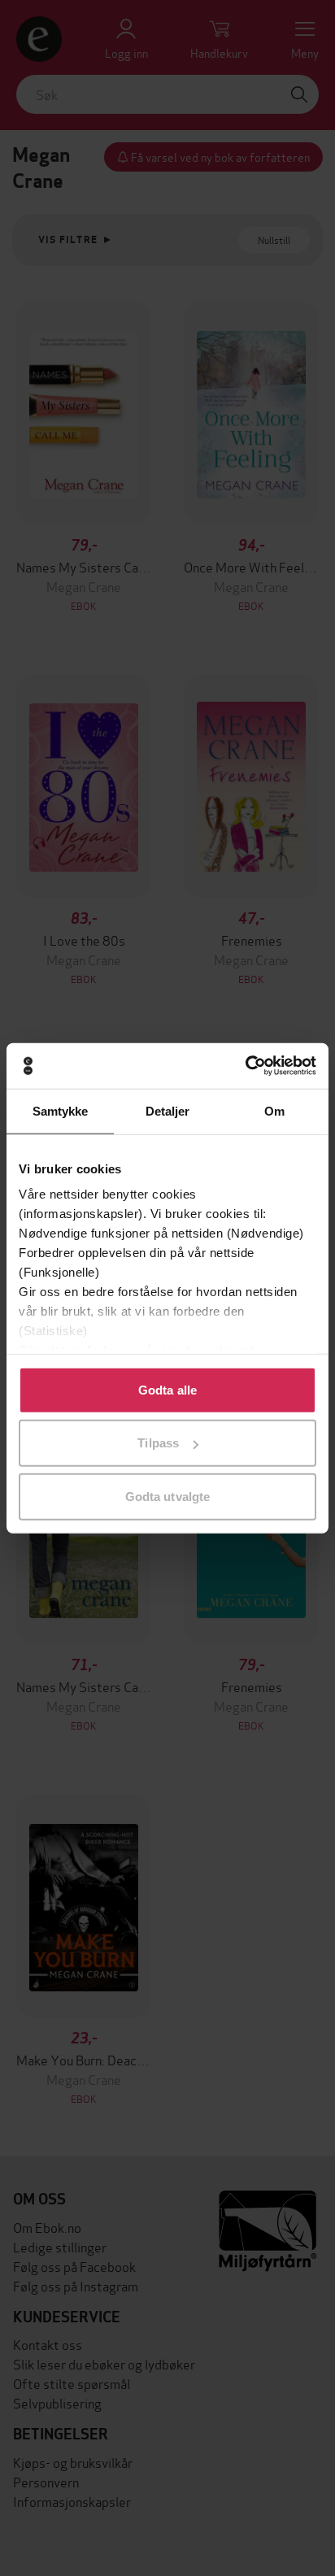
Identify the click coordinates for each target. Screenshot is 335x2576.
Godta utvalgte (167, 1496)
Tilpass (158, 1443)
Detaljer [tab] (168, 1110)
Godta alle (167, 1389)
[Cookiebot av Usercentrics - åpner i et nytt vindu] (245, 1066)
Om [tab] (274, 1110)
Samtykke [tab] (61, 1110)
